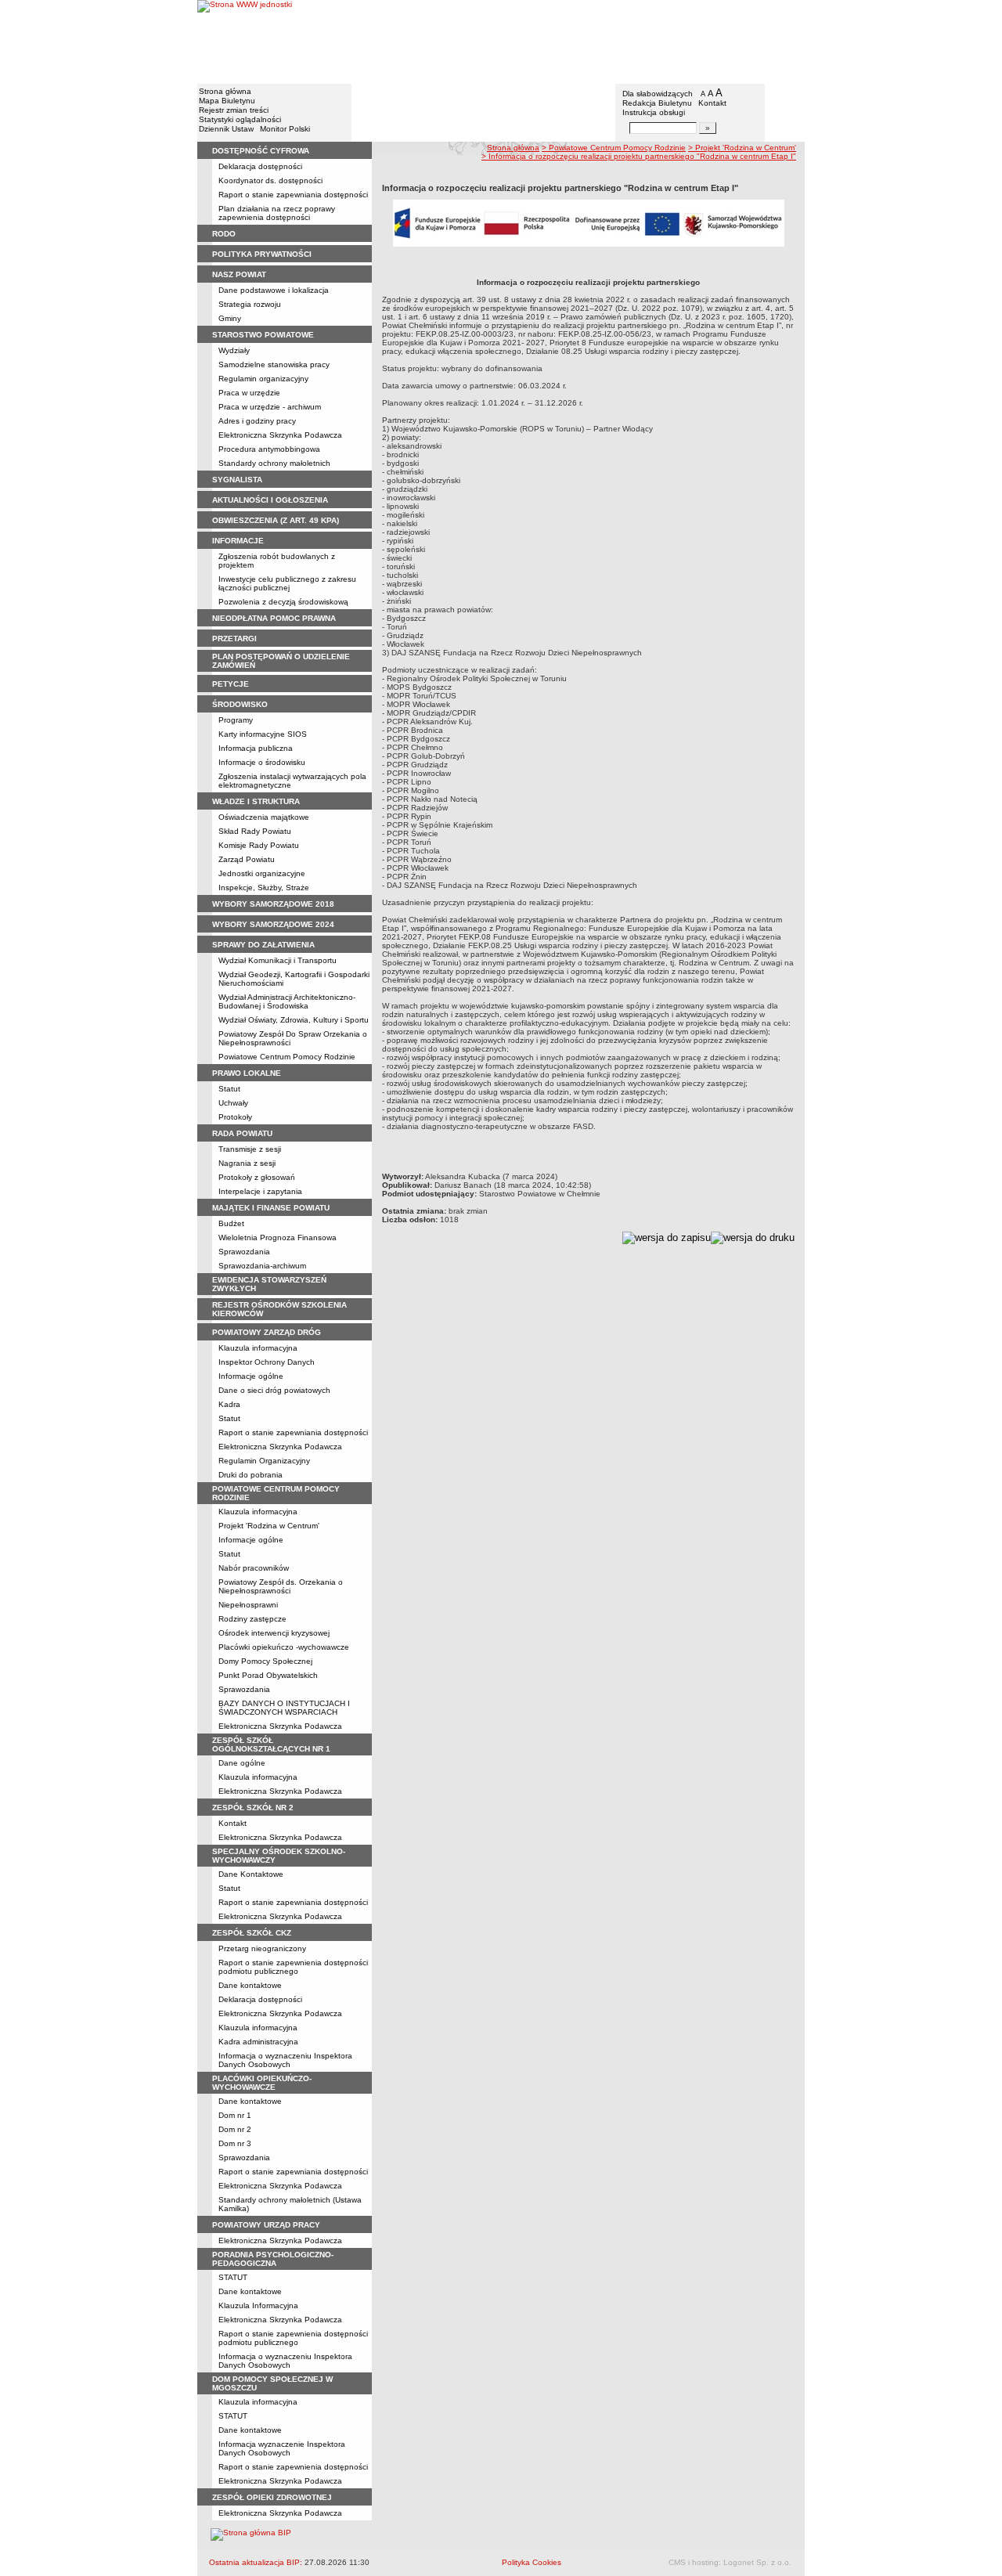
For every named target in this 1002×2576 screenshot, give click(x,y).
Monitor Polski (285, 129)
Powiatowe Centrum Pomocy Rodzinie (287, 1057)
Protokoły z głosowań (257, 1177)
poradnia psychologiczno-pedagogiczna (273, 2259)
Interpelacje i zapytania (260, 1191)
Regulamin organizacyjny (263, 379)
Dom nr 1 (235, 2115)
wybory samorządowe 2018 (273, 904)
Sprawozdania (244, 1252)
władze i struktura (256, 801)
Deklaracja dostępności (260, 166)
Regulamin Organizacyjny (264, 1461)
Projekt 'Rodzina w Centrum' (269, 1526)
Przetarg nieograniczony (262, 1948)
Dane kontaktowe (250, 1985)
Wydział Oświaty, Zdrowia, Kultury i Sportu (294, 1020)
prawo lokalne (247, 1073)
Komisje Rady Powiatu (259, 845)
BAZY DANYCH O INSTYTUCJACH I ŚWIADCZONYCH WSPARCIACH (284, 1708)
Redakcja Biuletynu (657, 103)
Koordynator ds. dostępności (270, 180)
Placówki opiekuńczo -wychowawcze (284, 1647)
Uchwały (233, 1103)
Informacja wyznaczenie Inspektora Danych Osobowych (282, 2448)
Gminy (230, 318)
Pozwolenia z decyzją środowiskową (283, 602)
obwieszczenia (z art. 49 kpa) (276, 520)
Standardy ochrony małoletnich (274, 463)
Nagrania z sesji (247, 1163)
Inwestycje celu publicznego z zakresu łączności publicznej (287, 583)
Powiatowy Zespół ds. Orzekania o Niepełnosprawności (281, 1586)
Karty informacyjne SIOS (263, 734)
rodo (224, 234)
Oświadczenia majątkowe (264, 817)
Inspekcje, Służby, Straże (264, 888)
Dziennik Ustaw (226, 129)
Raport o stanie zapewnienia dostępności (293, 2467)
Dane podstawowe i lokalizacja (274, 290)
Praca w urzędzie (249, 393)
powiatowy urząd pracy (266, 2225)
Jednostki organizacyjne (262, 873)
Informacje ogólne (251, 1376)
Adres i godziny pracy (257, 421)
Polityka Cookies (532, 2562)
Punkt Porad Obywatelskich (268, 1675)
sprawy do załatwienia (263, 945)
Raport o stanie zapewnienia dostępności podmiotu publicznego (293, 1967)
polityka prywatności (262, 254)
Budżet (231, 1223)
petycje (231, 684)
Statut (229, 1089)
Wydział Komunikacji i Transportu (278, 960)
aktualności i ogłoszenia (270, 500)
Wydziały (234, 350)
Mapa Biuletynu (227, 101)
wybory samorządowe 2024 (273, 924)
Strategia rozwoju (250, 304)
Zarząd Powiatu (247, 859)
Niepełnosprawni (248, 1605)
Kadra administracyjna (258, 2042)
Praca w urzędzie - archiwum (270, 407)
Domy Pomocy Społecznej (265, 1661)
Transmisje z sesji (250, 1149)
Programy (236, 720)
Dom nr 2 (235, 2129)
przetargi (234, 639)
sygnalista (237, 480)
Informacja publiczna (256, 748)
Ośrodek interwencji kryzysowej (274, 1633)
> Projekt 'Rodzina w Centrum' (742, 148)
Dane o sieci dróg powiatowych (274, 1390)
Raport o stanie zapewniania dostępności (293, 195)
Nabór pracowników (254, 1568)
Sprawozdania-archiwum (262, 1266)
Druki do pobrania (250, 1475)
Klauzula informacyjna (258, 1348)
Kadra (229, 1404)
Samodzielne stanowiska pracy (274, 364)
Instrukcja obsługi (654, 112)
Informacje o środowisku (262, 762)
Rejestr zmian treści (234, 110)
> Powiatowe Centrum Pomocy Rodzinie (614, 148)
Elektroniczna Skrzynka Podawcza (280, 435)
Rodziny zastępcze (252, 1619)
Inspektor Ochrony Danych (267, 1362)
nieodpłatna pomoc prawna (274, 618)
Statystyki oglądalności (240, 119)
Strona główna (225, 91)
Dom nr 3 (235, 2143)
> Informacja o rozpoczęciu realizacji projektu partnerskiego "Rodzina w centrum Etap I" (639, 156)
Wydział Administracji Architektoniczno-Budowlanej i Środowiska (287, 1001)
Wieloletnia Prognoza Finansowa (278, 1237)
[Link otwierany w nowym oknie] (245, 41)
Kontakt (712, 103)
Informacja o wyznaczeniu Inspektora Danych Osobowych (285, 2060)
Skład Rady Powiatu (255, 831)
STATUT (233, 2277)
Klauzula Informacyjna (258, 2305)
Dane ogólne (242, 1763)
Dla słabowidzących (658, 94)
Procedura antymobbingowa (269, 449)
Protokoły (235, 1117)
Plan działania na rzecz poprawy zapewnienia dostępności (277, 213)
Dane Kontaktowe (251, 1874)
